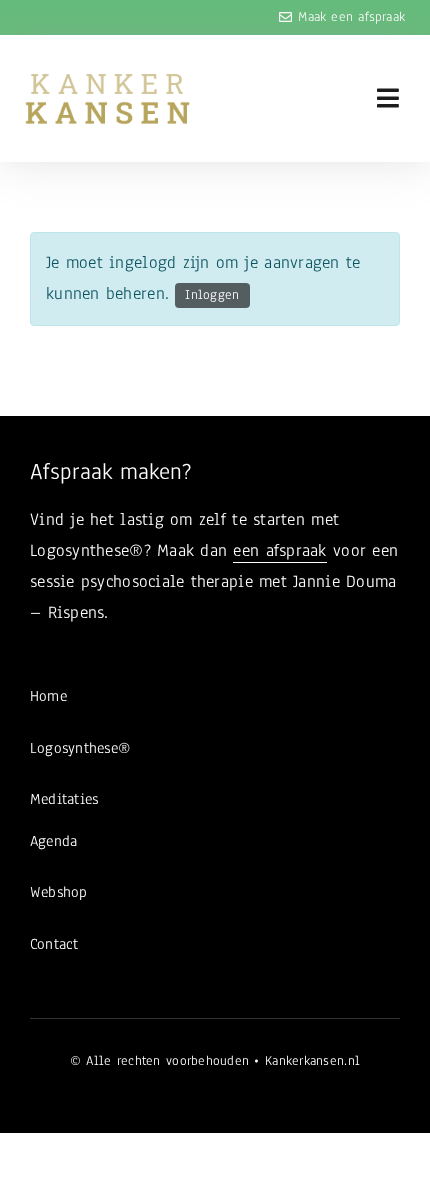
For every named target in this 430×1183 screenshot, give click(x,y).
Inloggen (212, 295)
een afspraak (279, 550)
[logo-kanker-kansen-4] (107, 80)
